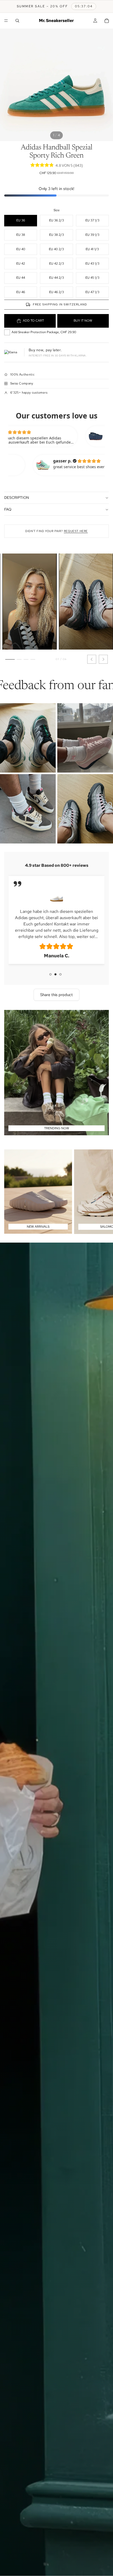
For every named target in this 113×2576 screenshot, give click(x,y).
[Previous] (92, 659)
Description (17, 498)
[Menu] (6, 21)
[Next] (103, 659)
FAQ (8, 509)
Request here (76, 531)
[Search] (17, 21)
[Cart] (107, 21)
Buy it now (83, 321)
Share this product (56, 995)
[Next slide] (102, 1192)
